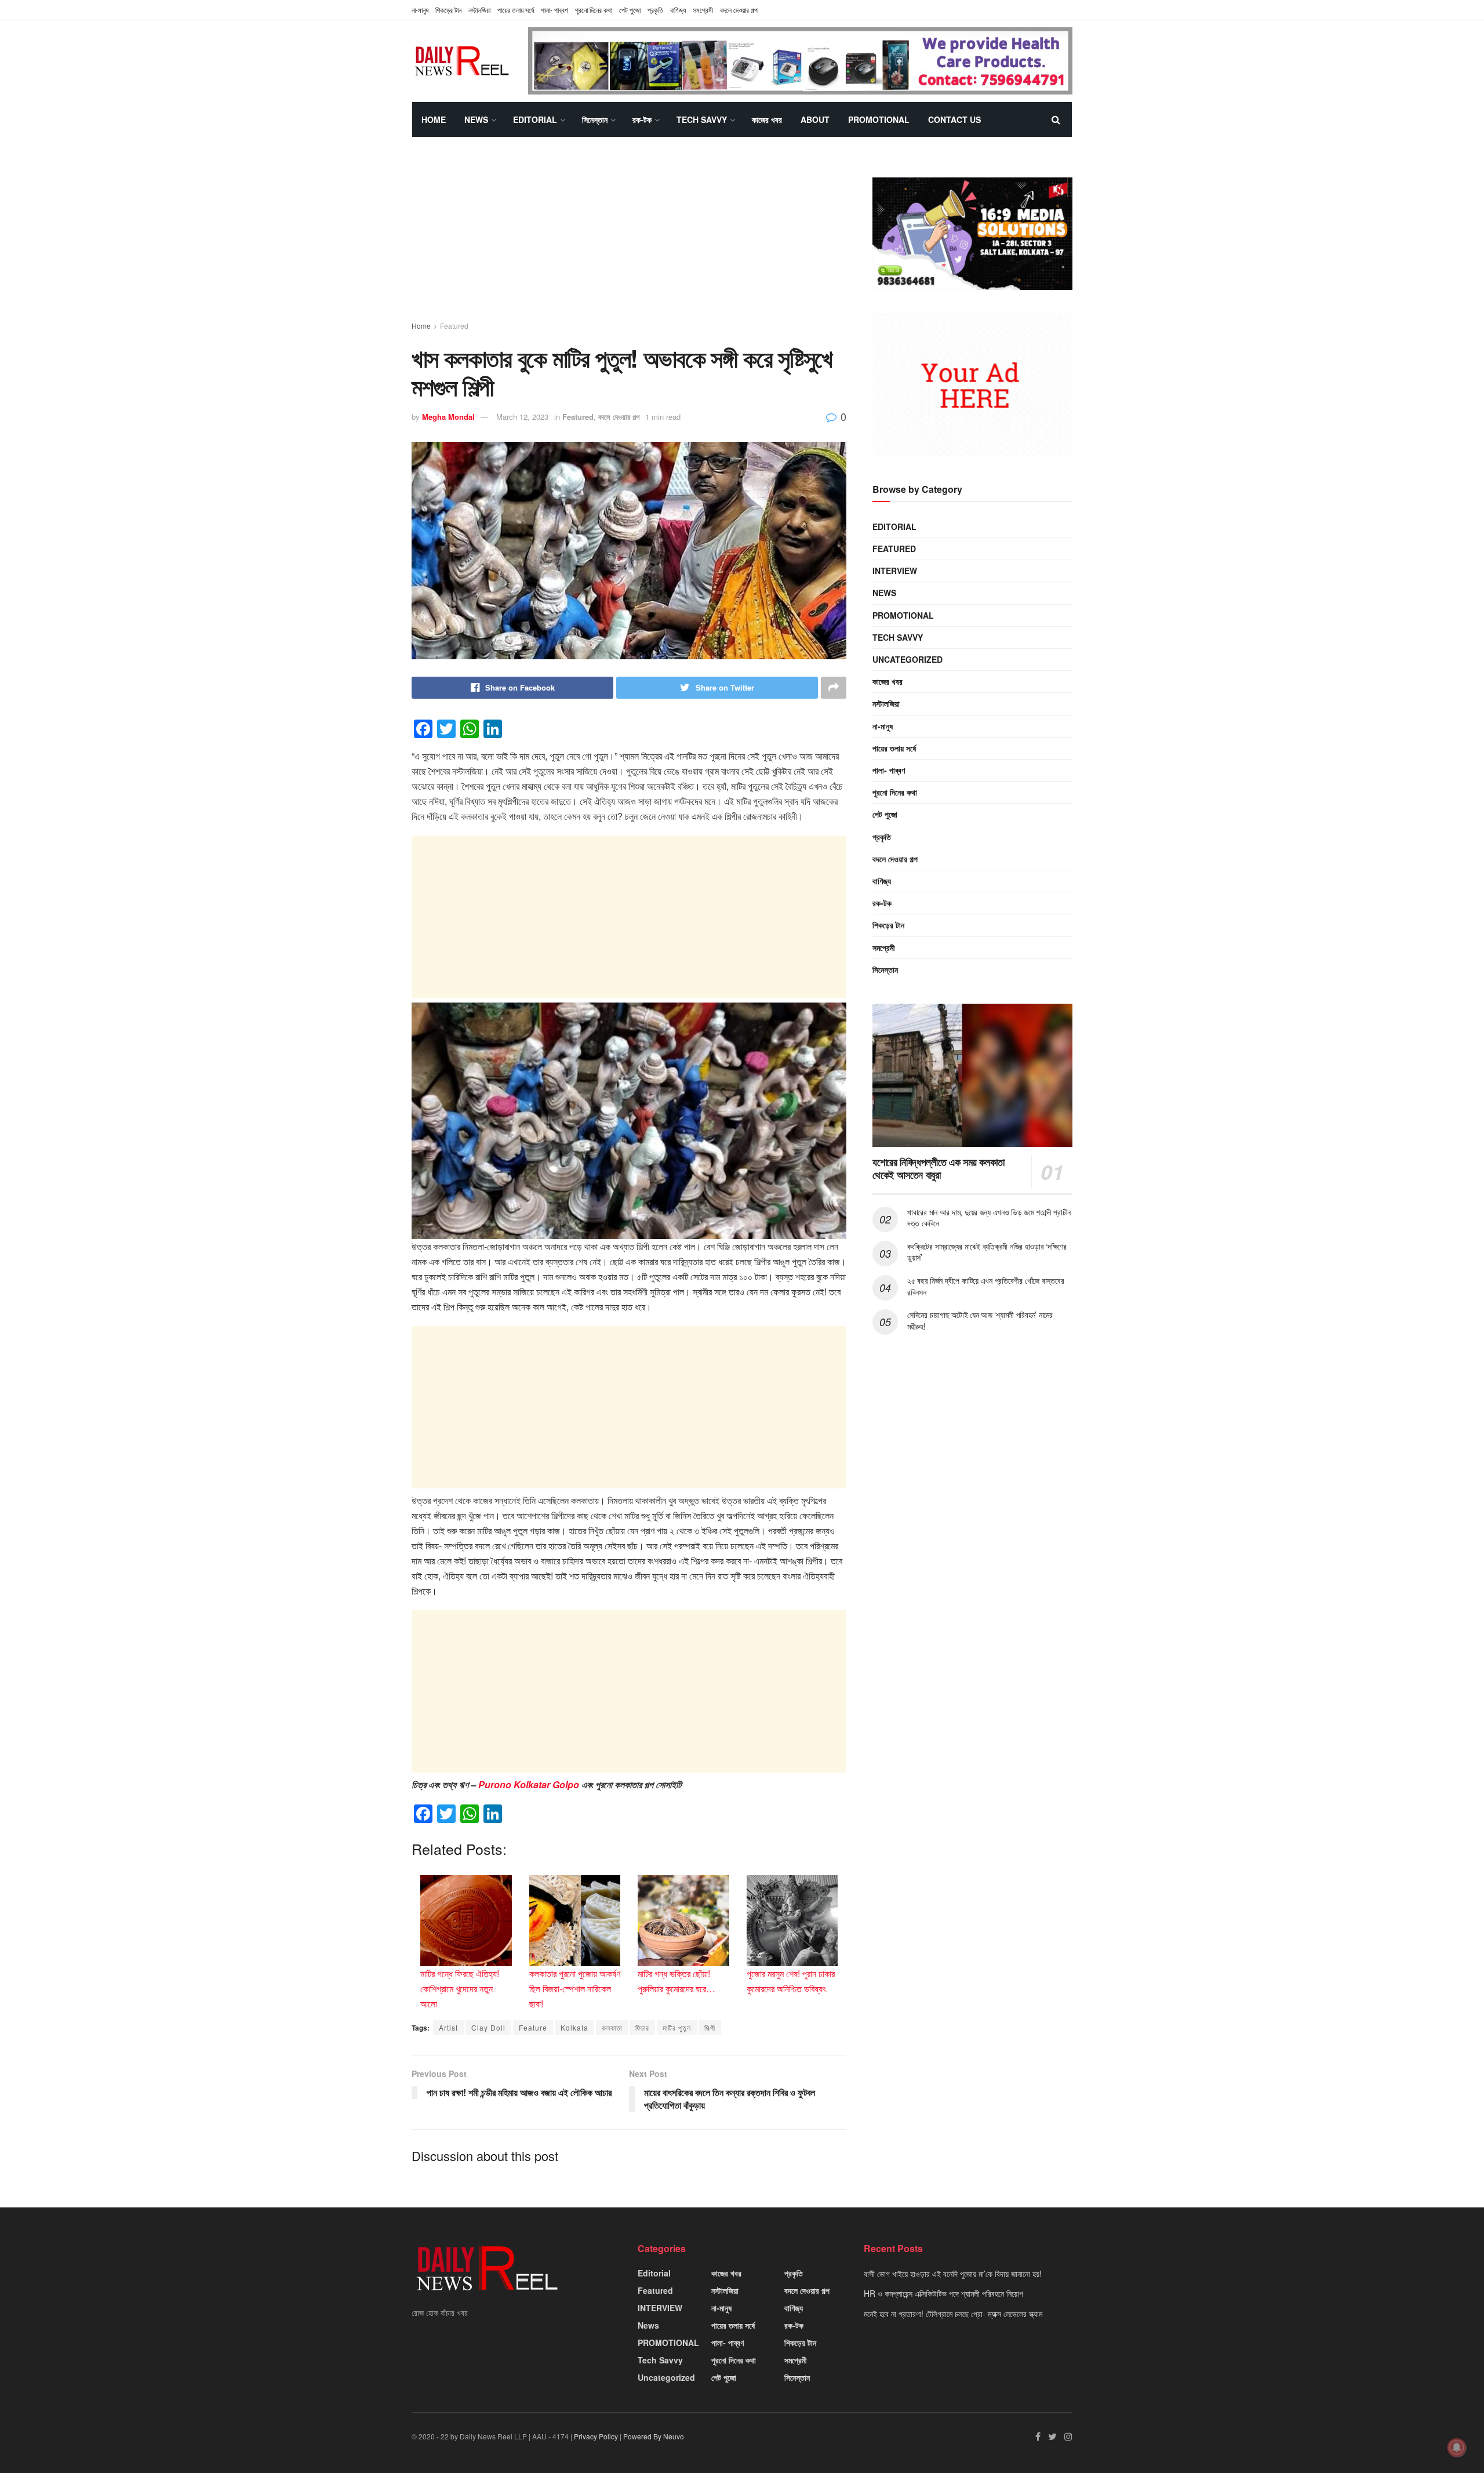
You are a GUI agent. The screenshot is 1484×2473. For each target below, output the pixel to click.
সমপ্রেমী (703, 10)
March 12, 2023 (522, 417)
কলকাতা (612, 2027)
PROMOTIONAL (879, 119)
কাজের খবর (767, 119)
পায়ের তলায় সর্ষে (894, 748)
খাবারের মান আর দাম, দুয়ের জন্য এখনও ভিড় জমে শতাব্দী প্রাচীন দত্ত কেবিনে (989, 1218)
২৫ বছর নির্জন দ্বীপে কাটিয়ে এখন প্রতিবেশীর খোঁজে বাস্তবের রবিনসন (985, 1286)
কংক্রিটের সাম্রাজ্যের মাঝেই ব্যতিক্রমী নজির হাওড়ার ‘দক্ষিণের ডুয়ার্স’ (987, 1252)
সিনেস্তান (595, 119)
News (476, 119)
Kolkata (574, 2027)
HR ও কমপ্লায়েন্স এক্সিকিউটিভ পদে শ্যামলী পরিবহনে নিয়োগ (943, 2293)
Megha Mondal (448, 417)
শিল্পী (710, 2027)
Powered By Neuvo (654, 2436)
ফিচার (642, 2027)
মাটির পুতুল (677, 2027)
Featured (454, 326)
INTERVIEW (895, 571)
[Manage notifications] (1457, 2447)
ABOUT (815, 119)
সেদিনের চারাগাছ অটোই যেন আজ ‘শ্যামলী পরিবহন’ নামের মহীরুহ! (980, 1321)
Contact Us (954, 119)
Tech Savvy (702, 119)
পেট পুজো (630, 10)
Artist (448, 2027)
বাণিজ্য (678, 10)
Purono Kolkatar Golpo (529, 1784)
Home (434, 119)
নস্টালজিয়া (479, 10)
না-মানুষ (420, 10)
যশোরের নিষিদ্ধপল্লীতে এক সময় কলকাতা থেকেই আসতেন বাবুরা (939, 1169)
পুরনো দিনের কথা (594, 10)
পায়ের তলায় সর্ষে (516, 10)
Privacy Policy (596, 2436)
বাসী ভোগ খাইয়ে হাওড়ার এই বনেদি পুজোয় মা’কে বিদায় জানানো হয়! (953, 2274)
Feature (533, 2027)
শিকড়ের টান (448, 10)
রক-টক (642, 119)
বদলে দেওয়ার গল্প (739, 10)
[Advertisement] (629, 239)
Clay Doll (488, 2027)
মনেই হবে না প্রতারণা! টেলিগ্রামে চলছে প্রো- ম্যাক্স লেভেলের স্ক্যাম (953, 2314)
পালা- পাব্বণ (554, 10)
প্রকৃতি (655, 10)
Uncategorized (908, 659)
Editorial (535, 119)
